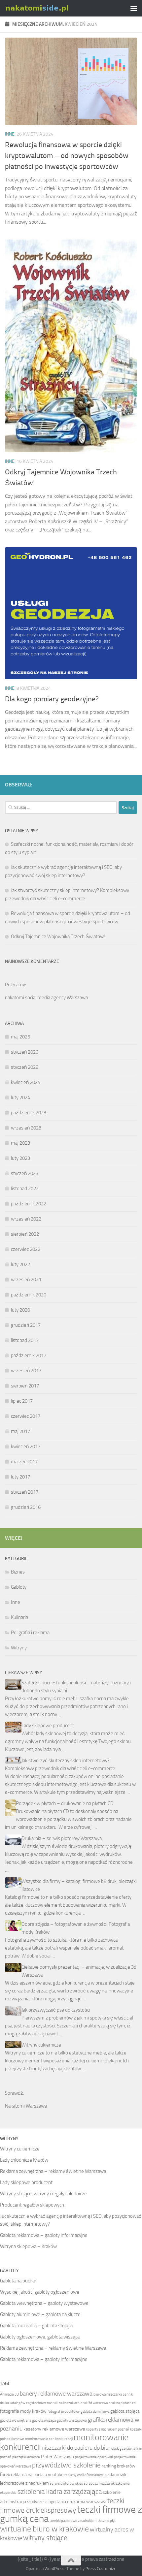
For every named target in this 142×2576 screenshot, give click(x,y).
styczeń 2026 (25, 1052)
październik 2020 (29, 1295)
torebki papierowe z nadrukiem (73, 2521)
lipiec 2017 (22, 1401)
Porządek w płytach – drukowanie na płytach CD (65, 1803)
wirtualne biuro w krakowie (44, 2529)
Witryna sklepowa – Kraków (28, 2246)
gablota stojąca (125, 2411)
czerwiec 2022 (26, 1249)
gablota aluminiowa (95, 2412)
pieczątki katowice (26, 2457)
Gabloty (19, 1587)
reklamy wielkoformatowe (84, 2475)
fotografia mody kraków (23, 2411)
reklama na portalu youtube (37, 2475)
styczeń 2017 (25, 1492)
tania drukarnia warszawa (81, 2502)
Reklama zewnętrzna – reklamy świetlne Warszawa (53, 2171)
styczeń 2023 (25, 1173)
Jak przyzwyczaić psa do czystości (56, 2010)
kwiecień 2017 (26, 1447)
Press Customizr (100, 2569)
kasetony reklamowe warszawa (54, 2429)
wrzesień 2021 (26, 1280)
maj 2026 (20, 1037)
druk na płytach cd (122, 2403)
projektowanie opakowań (94, 2457)
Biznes (18, 1572)
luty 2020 (20, 1310)
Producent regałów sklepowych (32, 2205)
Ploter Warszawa (57, 2457)
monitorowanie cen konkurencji (49, 2439)
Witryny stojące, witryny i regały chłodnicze (43, 2194)
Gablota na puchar (18, 2281)
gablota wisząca (44, 2420)
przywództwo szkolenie (66, 2465)
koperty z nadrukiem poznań (108, 2429)
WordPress (54, 2569)
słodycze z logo (41, 2502)
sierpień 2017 (25, 1386)
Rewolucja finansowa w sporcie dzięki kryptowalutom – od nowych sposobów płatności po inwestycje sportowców (67, 156)
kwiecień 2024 (26, 1082)
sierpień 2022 (25, 1234)
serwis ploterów (62, 2483)
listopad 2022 (25, 1189)
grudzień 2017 (26, 1325)
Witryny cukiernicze (41, 2045)
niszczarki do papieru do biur (76, 2448)
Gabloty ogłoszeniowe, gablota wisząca (40, 2337)
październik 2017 (29, 1355)
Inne (10, 134)
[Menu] (134, 8)
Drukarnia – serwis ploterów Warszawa (62, 1838)
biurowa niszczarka (108, 2394)
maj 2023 (20, 1143)
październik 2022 (29, 1204)
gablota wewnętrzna (16, 2420)
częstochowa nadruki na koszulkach (53, 2403)
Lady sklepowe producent (48, 1726)
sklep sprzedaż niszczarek (95, 2483)
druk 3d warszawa (94, 2403)
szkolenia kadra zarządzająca (60, 2491)
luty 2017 (20, 1477)
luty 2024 (20, 1097)
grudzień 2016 (26, 1507)
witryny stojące (45, 2538)
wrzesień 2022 (26, 1219)
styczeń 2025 (25, 1067)
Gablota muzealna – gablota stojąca (36, 2326)
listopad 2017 (25, 1340)
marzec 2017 (24, 1462)
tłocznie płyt (106, 2521)
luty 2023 (20, 1158)
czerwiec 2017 (26, 1416)
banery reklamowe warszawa (56, 2394)
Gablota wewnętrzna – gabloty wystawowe (44, 2303)
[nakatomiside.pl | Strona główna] (48, 8)
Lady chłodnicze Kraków (24, 2160)
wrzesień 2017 (26, 1371)
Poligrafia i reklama (30, 1633)
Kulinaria (19, 1617)
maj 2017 (20, 1431)
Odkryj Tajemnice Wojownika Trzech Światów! (58, 937)
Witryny (19, 1648)
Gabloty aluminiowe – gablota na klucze (40, 2314)
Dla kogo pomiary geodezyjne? (52, 699)
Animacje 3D (9, 2394)
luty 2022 (20, 1264)
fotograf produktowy (64, 2412)
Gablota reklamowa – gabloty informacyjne (44, 2235)
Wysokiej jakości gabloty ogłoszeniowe (40, 2292)
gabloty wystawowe (72, 2420)
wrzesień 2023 (26, 1128)
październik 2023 (29, 1113)
